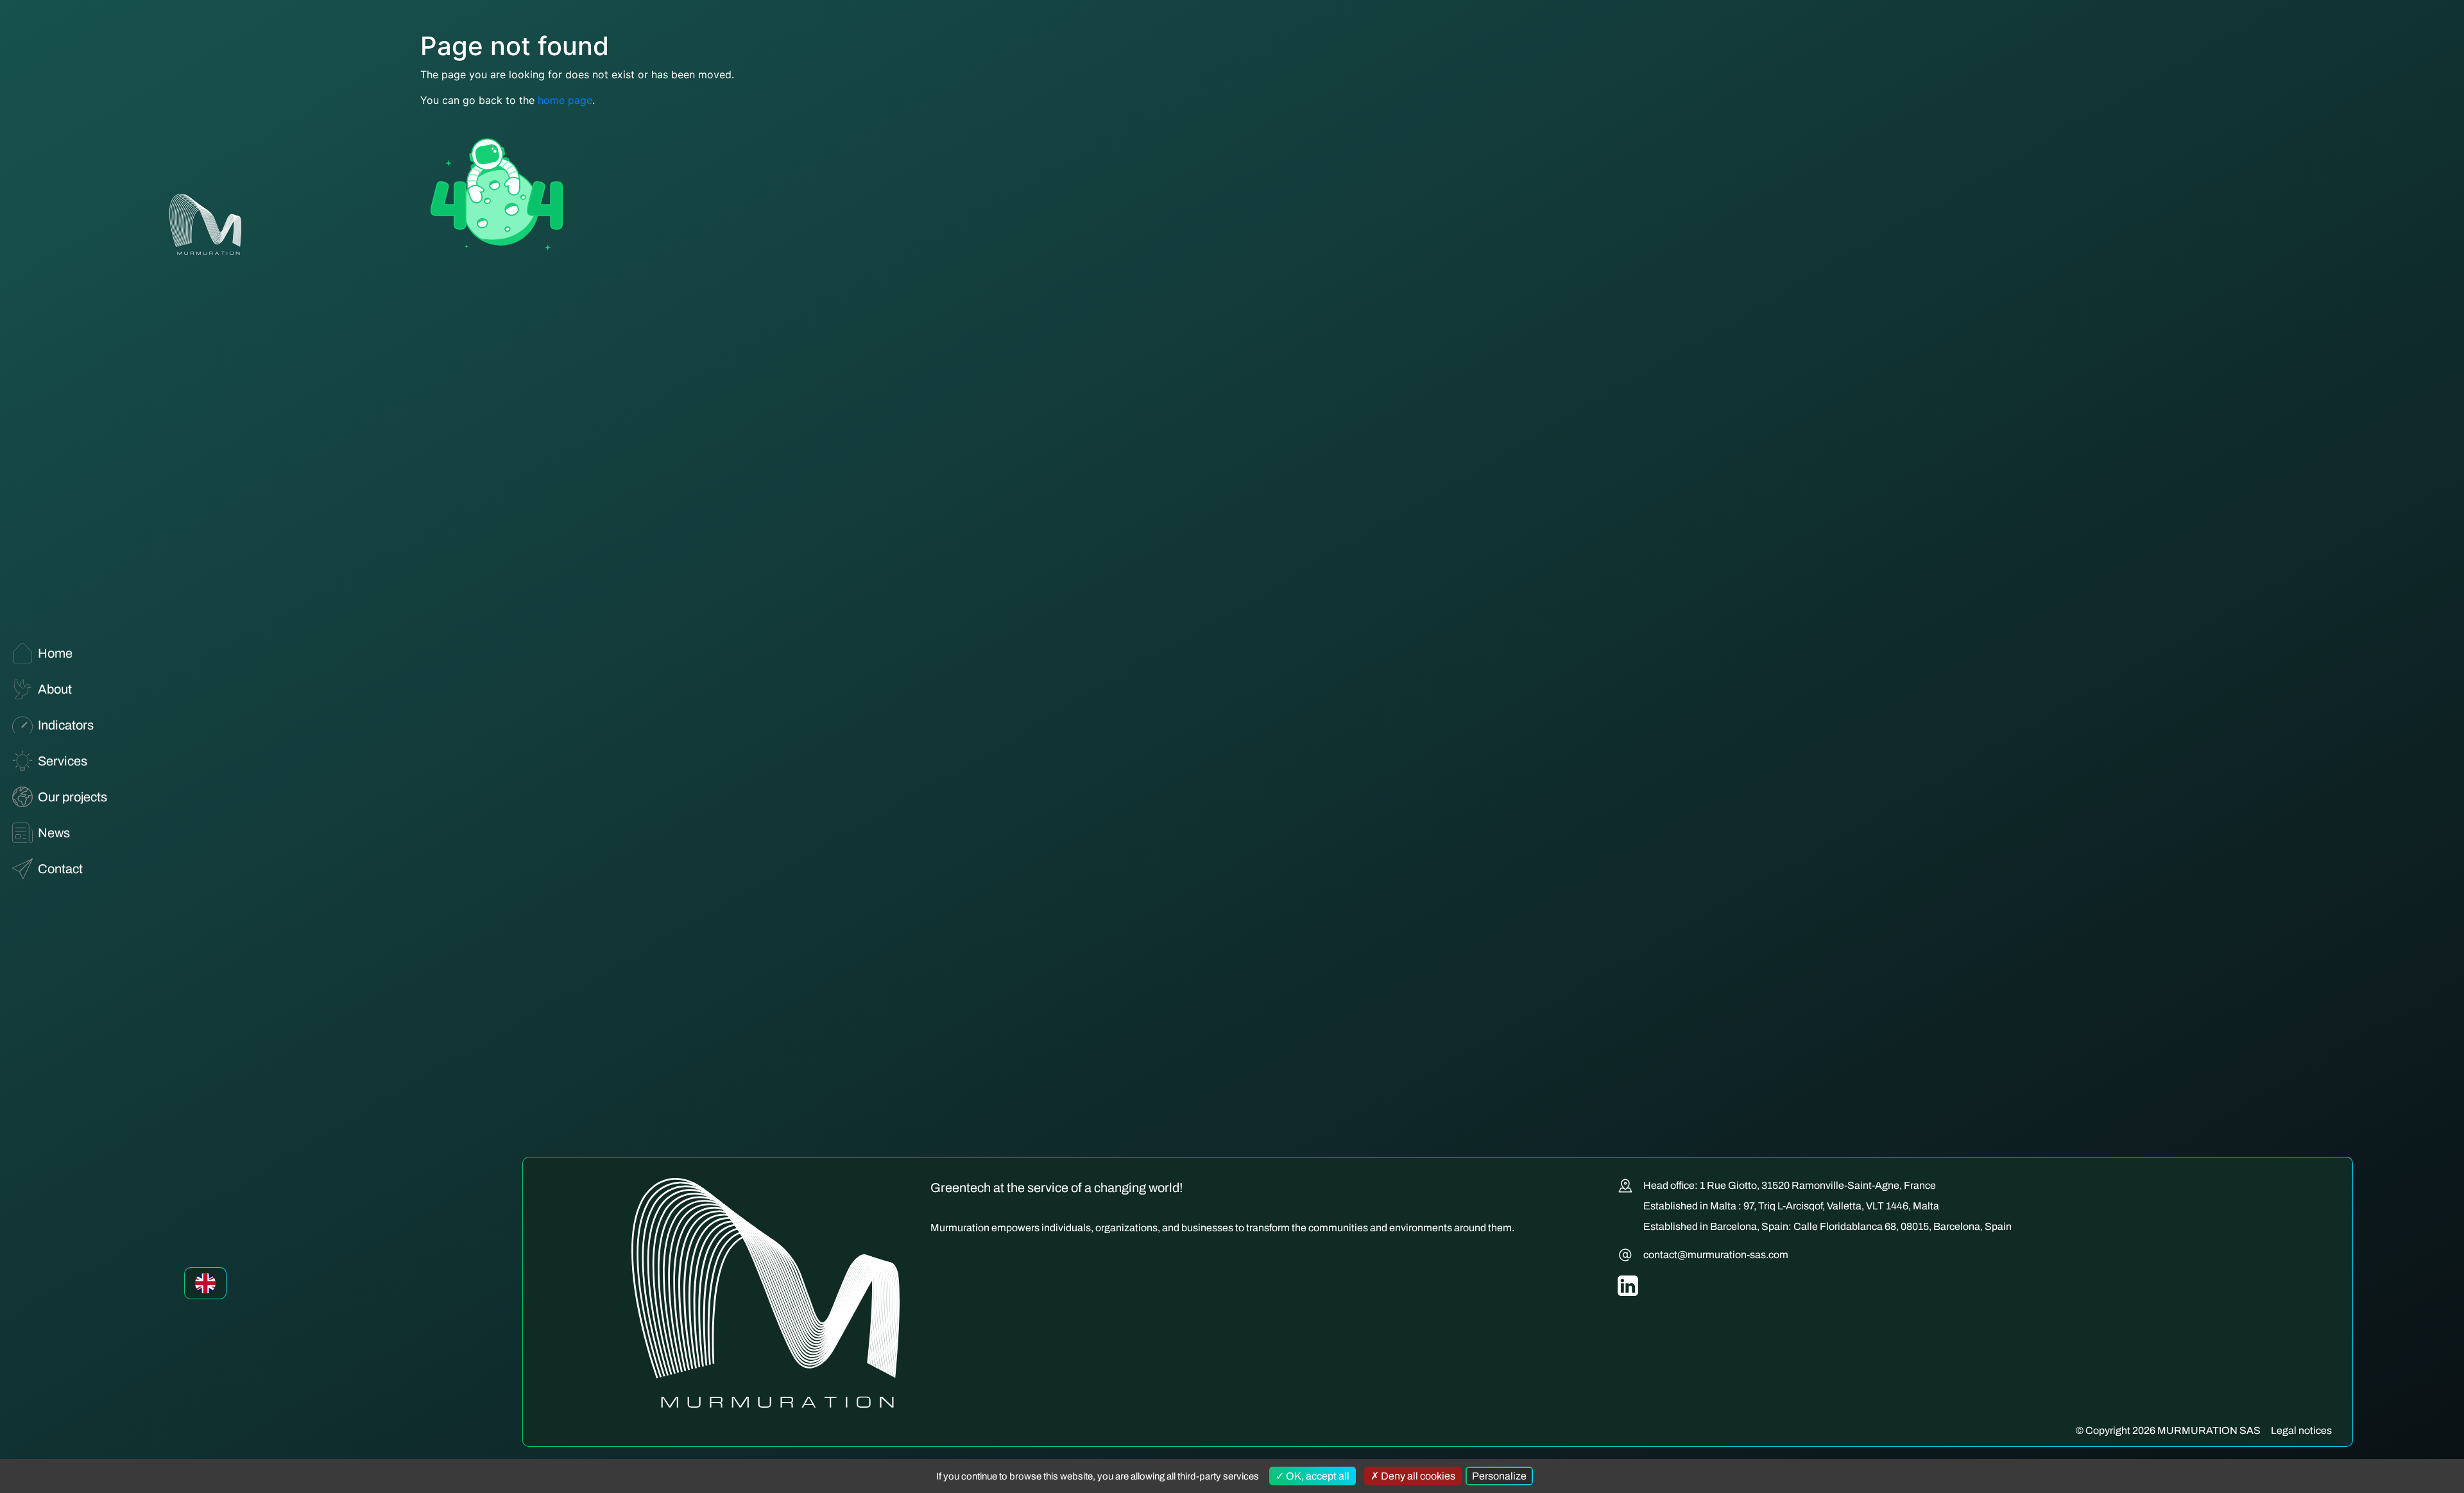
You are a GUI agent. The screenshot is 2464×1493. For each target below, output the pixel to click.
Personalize (1499, 1476)
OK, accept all (1317, 1476)
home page (565, 100)
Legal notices (2301, 1430)
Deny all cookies (1417, 1476)
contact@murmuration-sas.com (1716, 1255)
